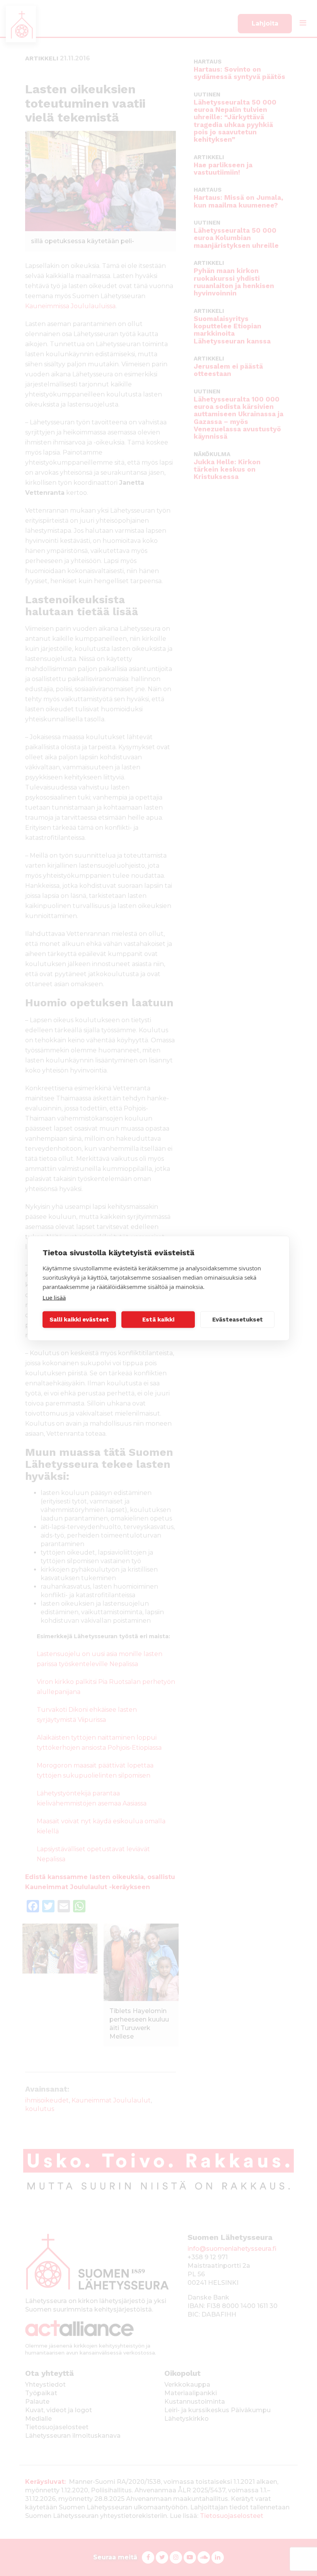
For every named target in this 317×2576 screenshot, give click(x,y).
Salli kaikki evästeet (79, 1320)
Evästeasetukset (238, 1320)
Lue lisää (54, 1297)
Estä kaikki (158, 1320)
